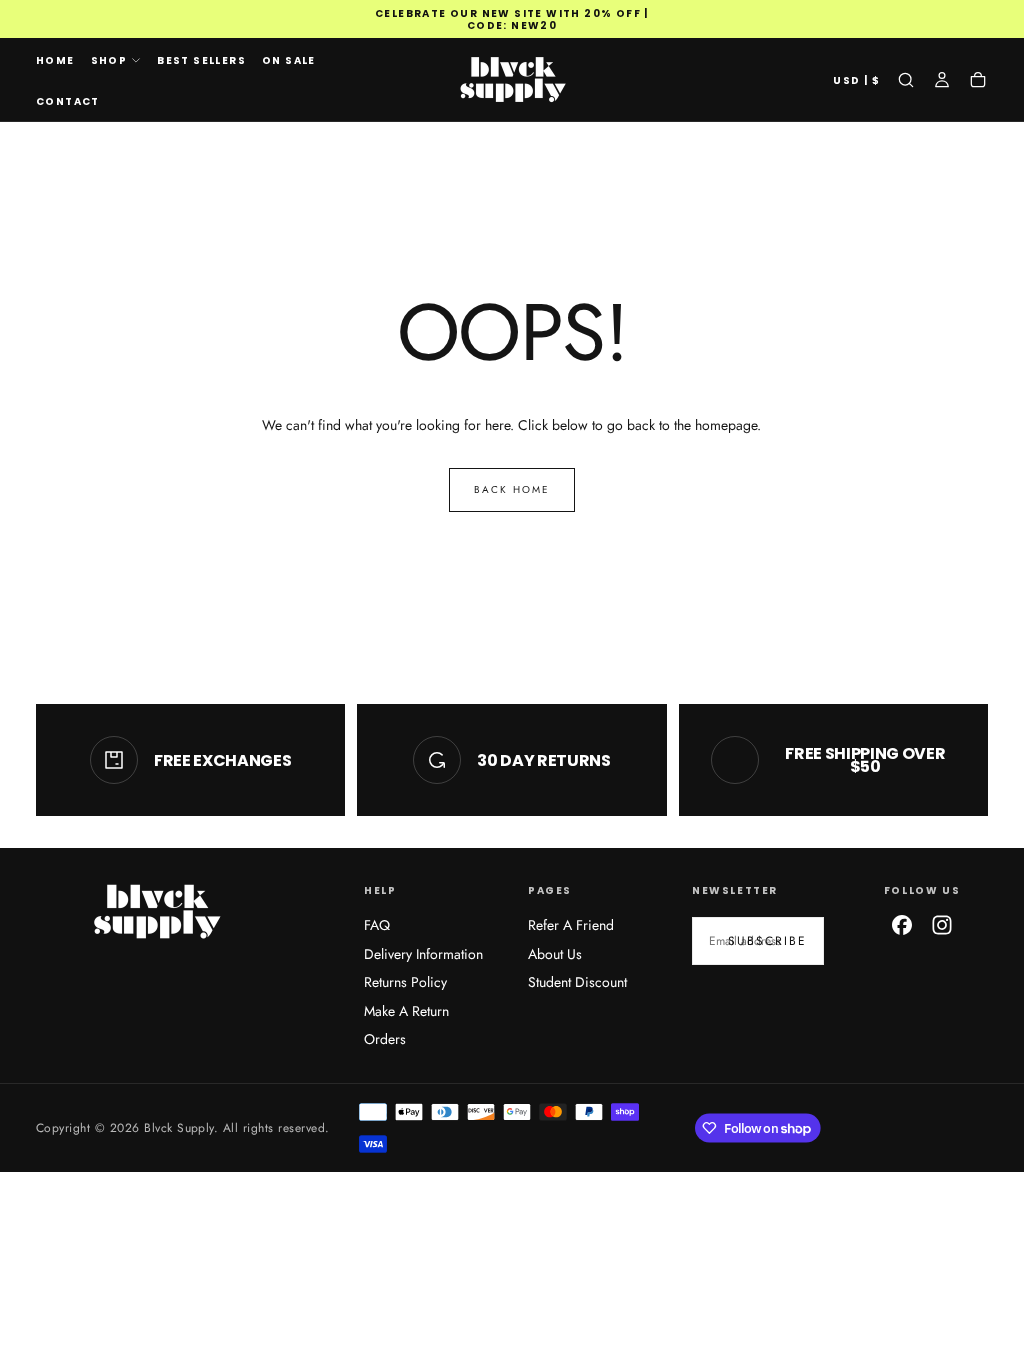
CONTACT (68, 101)
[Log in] (942, 82)
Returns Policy (405, 982)
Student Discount (577, 982)
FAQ (377, 925)
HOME (55, 60)
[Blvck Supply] (156, 911)
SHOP (109, 60)
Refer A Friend (571, 925)
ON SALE (289, 60)
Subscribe (767, 941)
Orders (385, 1039)
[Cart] (978, 82)
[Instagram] (942, 925)
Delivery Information (423, 954)
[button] (856, 81)
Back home (512, 489)
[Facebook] (902, 925)
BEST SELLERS (201, 60)
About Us (555, 954)
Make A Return (406, 1011)
